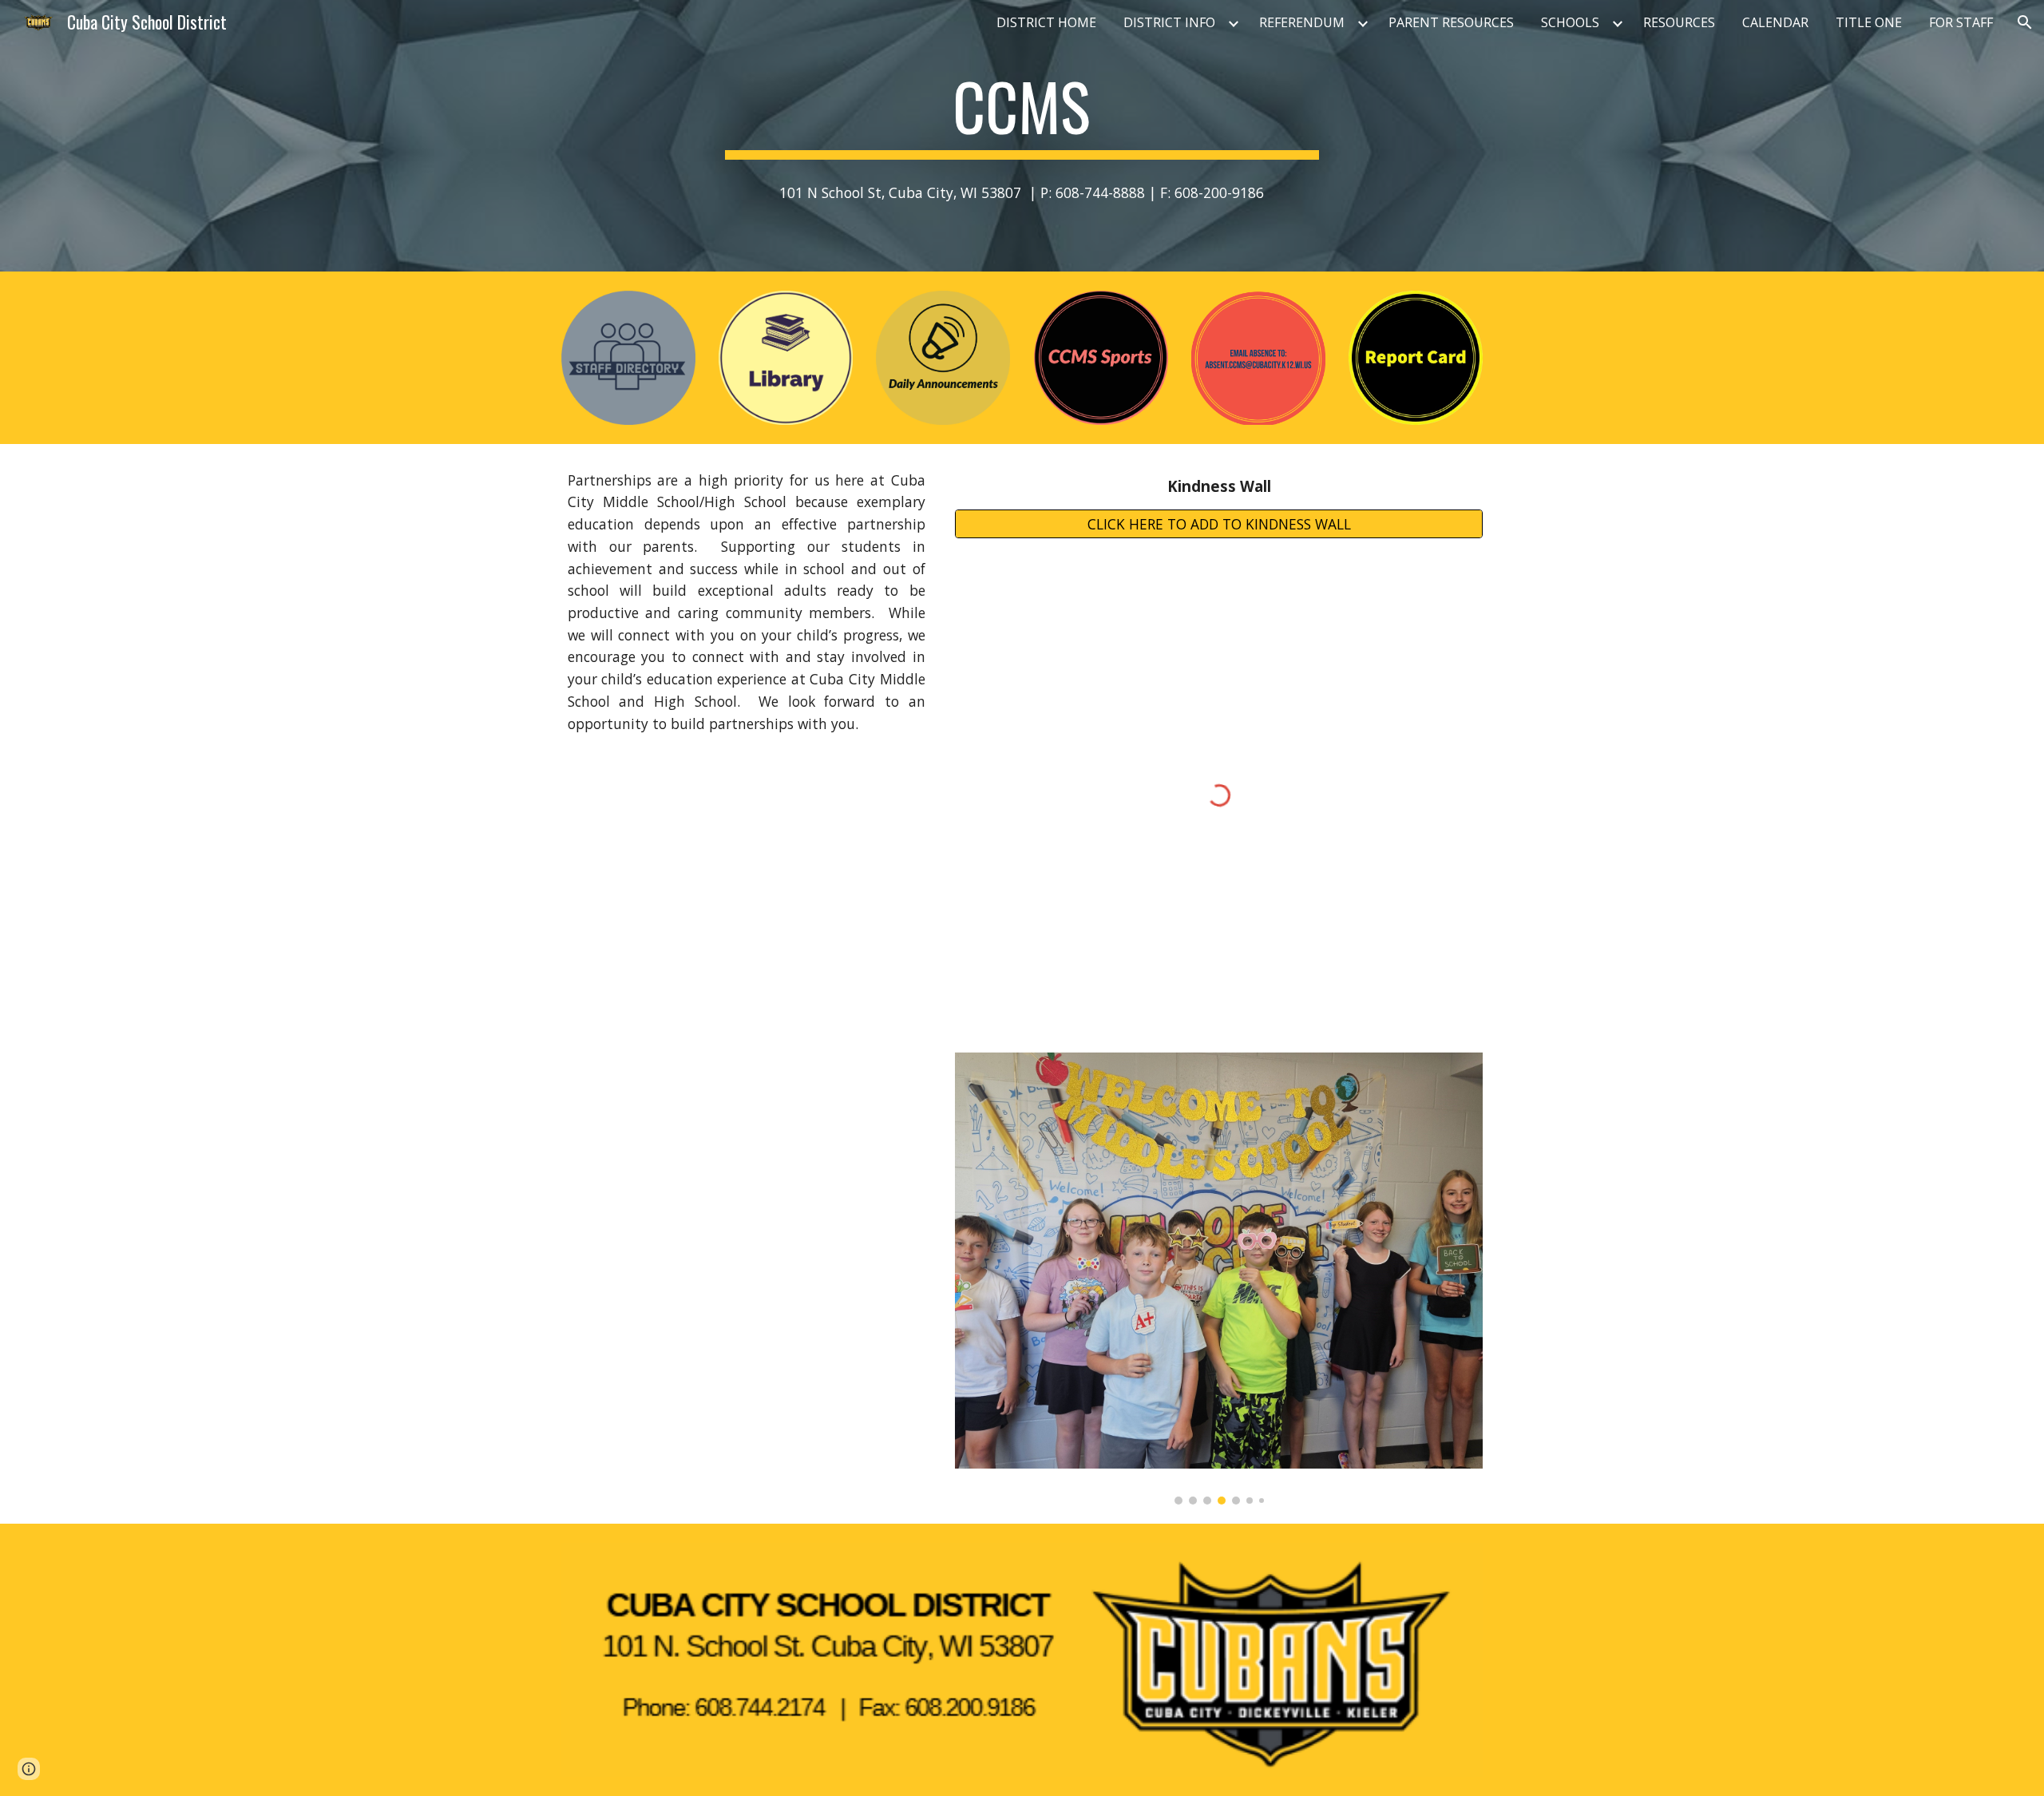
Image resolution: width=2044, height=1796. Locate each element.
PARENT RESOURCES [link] (1451, 22)
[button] (2025, 22)
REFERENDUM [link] (1302, 22)
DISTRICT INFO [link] (1169, 22)
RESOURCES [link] (1679, 22)
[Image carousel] (1219, 1279)
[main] (1022, 113)
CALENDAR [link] (1775, 22)
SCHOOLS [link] (1570, 22)
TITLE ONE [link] (1869, 22)
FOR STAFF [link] (1961, 22)
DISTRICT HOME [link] (1046, 22)
